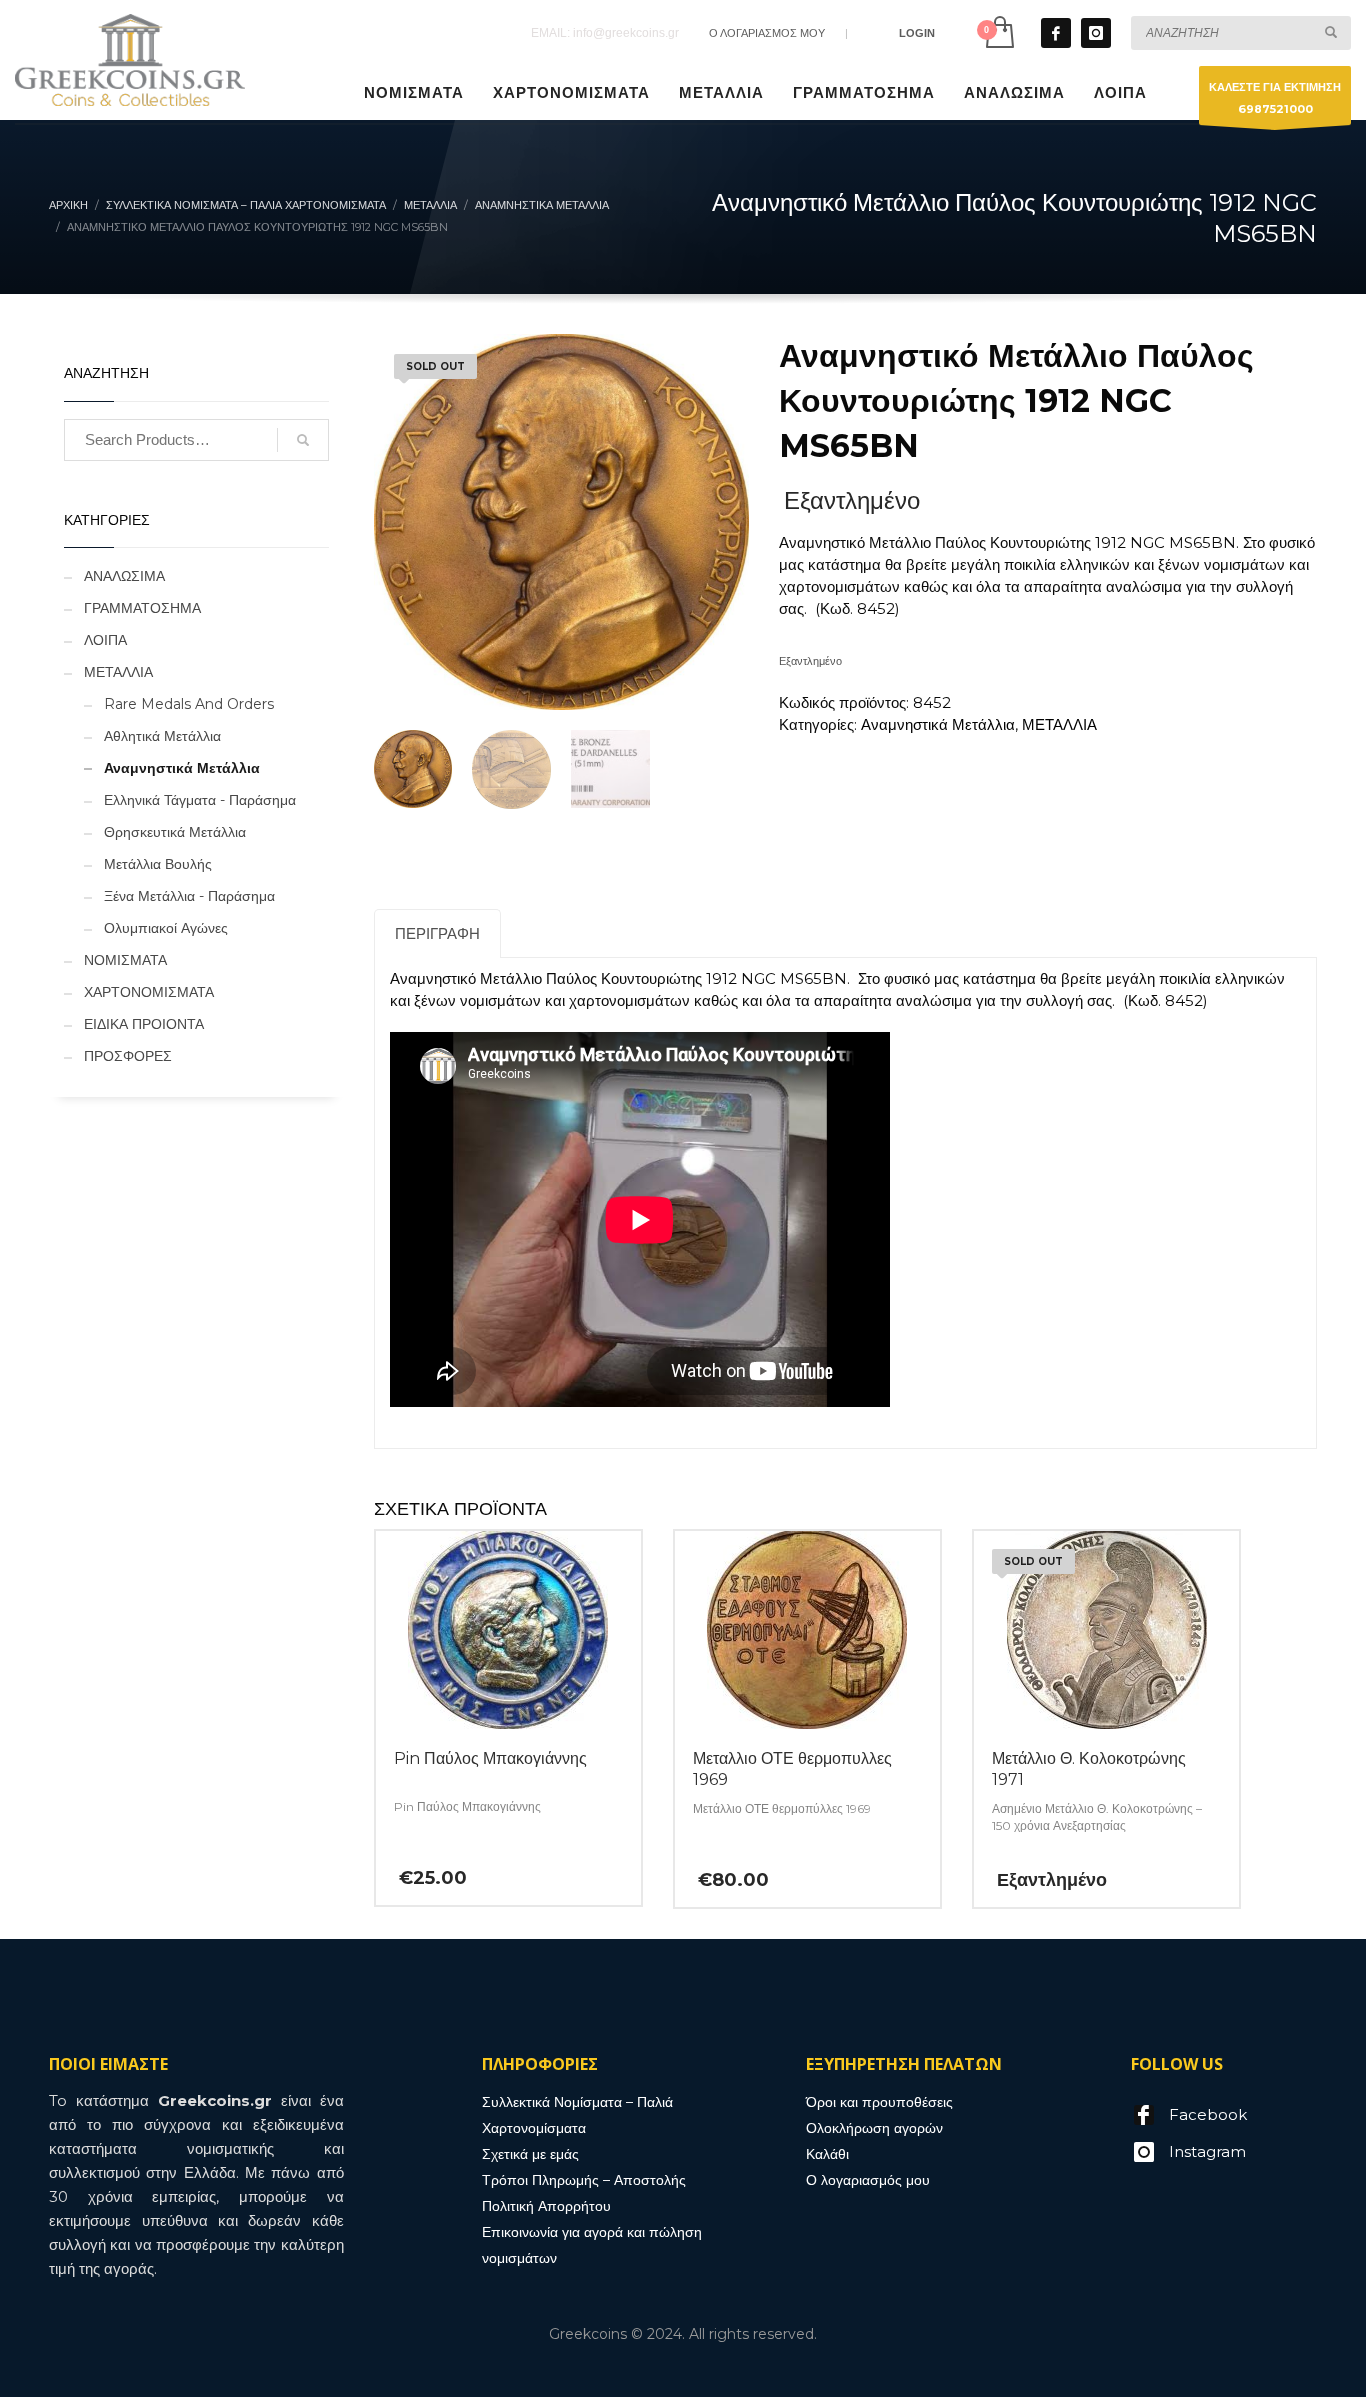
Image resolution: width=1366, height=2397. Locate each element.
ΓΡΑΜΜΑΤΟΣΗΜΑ (142, 608)
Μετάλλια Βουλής (158, 864)
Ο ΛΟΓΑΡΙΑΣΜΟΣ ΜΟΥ (767, 33)
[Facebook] (1056, 33)
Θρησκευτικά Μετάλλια (175, 832)
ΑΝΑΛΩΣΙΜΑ (124, 576)
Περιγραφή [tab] (437, 933)
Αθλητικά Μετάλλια (162, 736)
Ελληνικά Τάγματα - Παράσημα (200, 800)
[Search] (303, 440)
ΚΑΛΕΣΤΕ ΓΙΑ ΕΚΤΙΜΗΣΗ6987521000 (1275, 98)
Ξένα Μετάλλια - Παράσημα (189, 896)
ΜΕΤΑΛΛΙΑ (1059, 724)
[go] (1331, 32)
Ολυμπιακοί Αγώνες (166, 928)
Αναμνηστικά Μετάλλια (938, 724)
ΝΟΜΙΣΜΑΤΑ (125, 960)
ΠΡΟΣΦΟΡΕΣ (128, 1056)
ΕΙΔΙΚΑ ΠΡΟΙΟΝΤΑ (144, 1024)
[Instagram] (1096, 33)
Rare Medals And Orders (189, 704)
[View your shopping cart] (998, 32)
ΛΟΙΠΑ (105, 640)
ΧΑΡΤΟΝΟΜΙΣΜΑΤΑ (149, 992)
